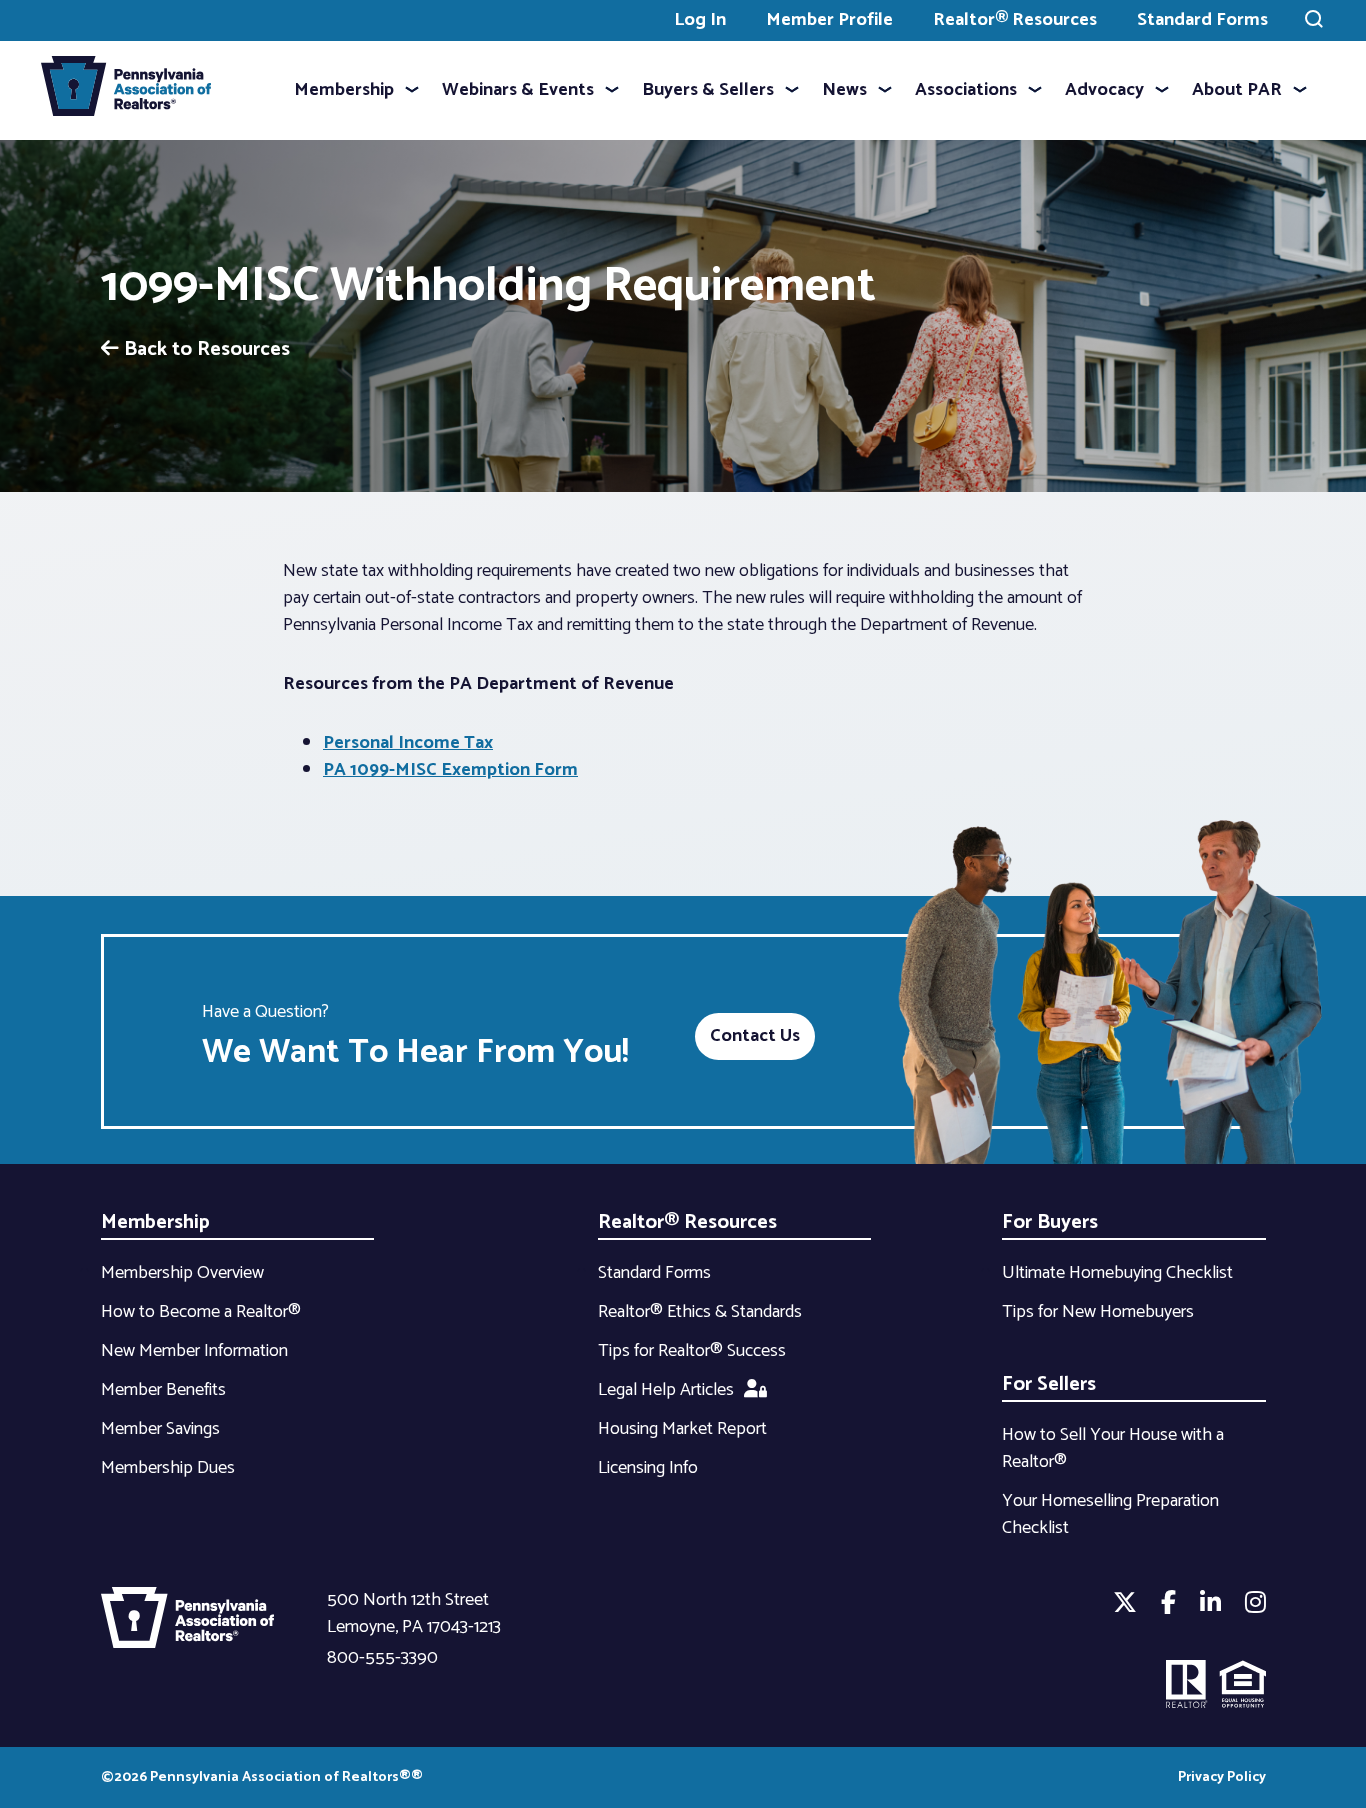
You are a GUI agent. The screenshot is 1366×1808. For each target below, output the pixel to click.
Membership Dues (168, 1468)
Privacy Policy (1222, 1777)
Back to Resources (204, 349)
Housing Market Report (682, 1429)
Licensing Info (648, 1468)
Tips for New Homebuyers (1098, 1312)
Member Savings (160, 1429)
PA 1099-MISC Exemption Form (450, 770)
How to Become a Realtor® (201, 1312)
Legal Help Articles (666, 1390)
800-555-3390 (382, 1658)
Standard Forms (1202, 20)
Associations (966, 90)
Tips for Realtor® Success (692, 1351)
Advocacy (1104, 90)
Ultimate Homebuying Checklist (1117, 1273)
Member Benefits (163, 1390)
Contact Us (755, 1036)
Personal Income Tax (408, 743)
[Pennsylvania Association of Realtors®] (126, 90)
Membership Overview (182, 1273)
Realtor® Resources (1015, 20)
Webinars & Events (518, 90)
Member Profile (829, 20)
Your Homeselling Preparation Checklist (1110, 1514)
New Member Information (194, 1351)
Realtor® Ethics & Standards (700, 1312)
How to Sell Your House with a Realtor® (1113, 1448)
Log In (700, 20)
